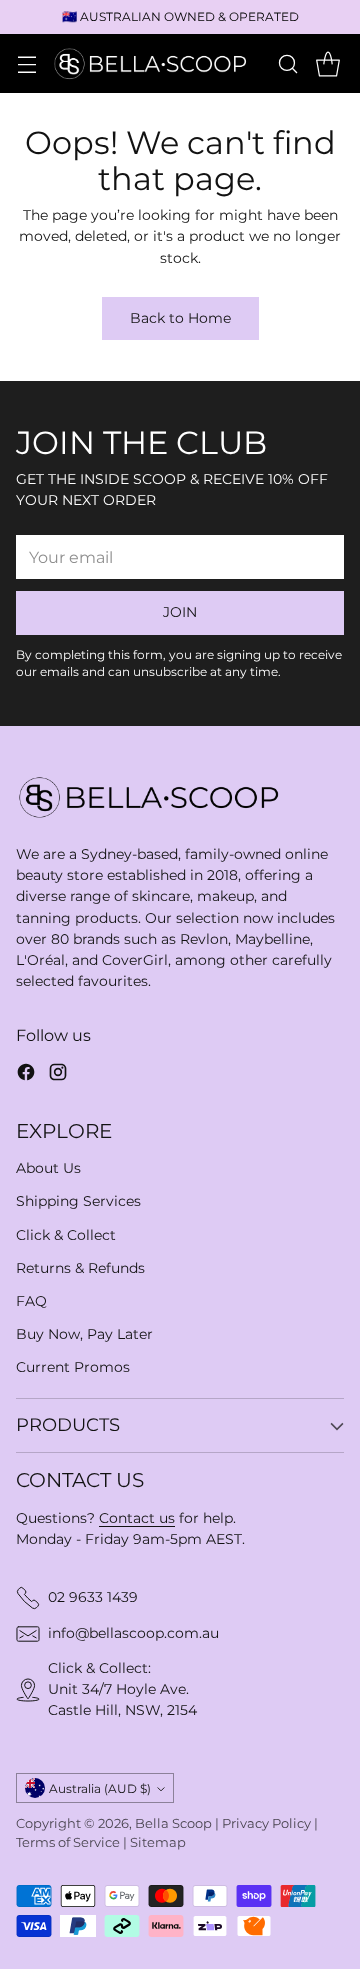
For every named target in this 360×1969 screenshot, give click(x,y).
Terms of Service (68, 1842)
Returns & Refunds (80, 1268)
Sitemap (158, 1842)
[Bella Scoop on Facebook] (26, 1075)
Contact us (137, 1518)
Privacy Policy (266, 1823)
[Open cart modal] (327, 63)
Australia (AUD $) (100, 1788)
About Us (48, 1168)
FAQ (31, 1301)
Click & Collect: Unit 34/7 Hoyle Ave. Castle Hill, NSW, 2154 (122, 1689)
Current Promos (73, 1367)
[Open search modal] (287, 63)
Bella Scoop (173, 1823)
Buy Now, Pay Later (84, 1334)
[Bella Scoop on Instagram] (58, 1075)
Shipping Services (78, 1201)
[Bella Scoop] (152, 63)
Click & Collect (66, 1235)
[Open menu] (26, 63)
